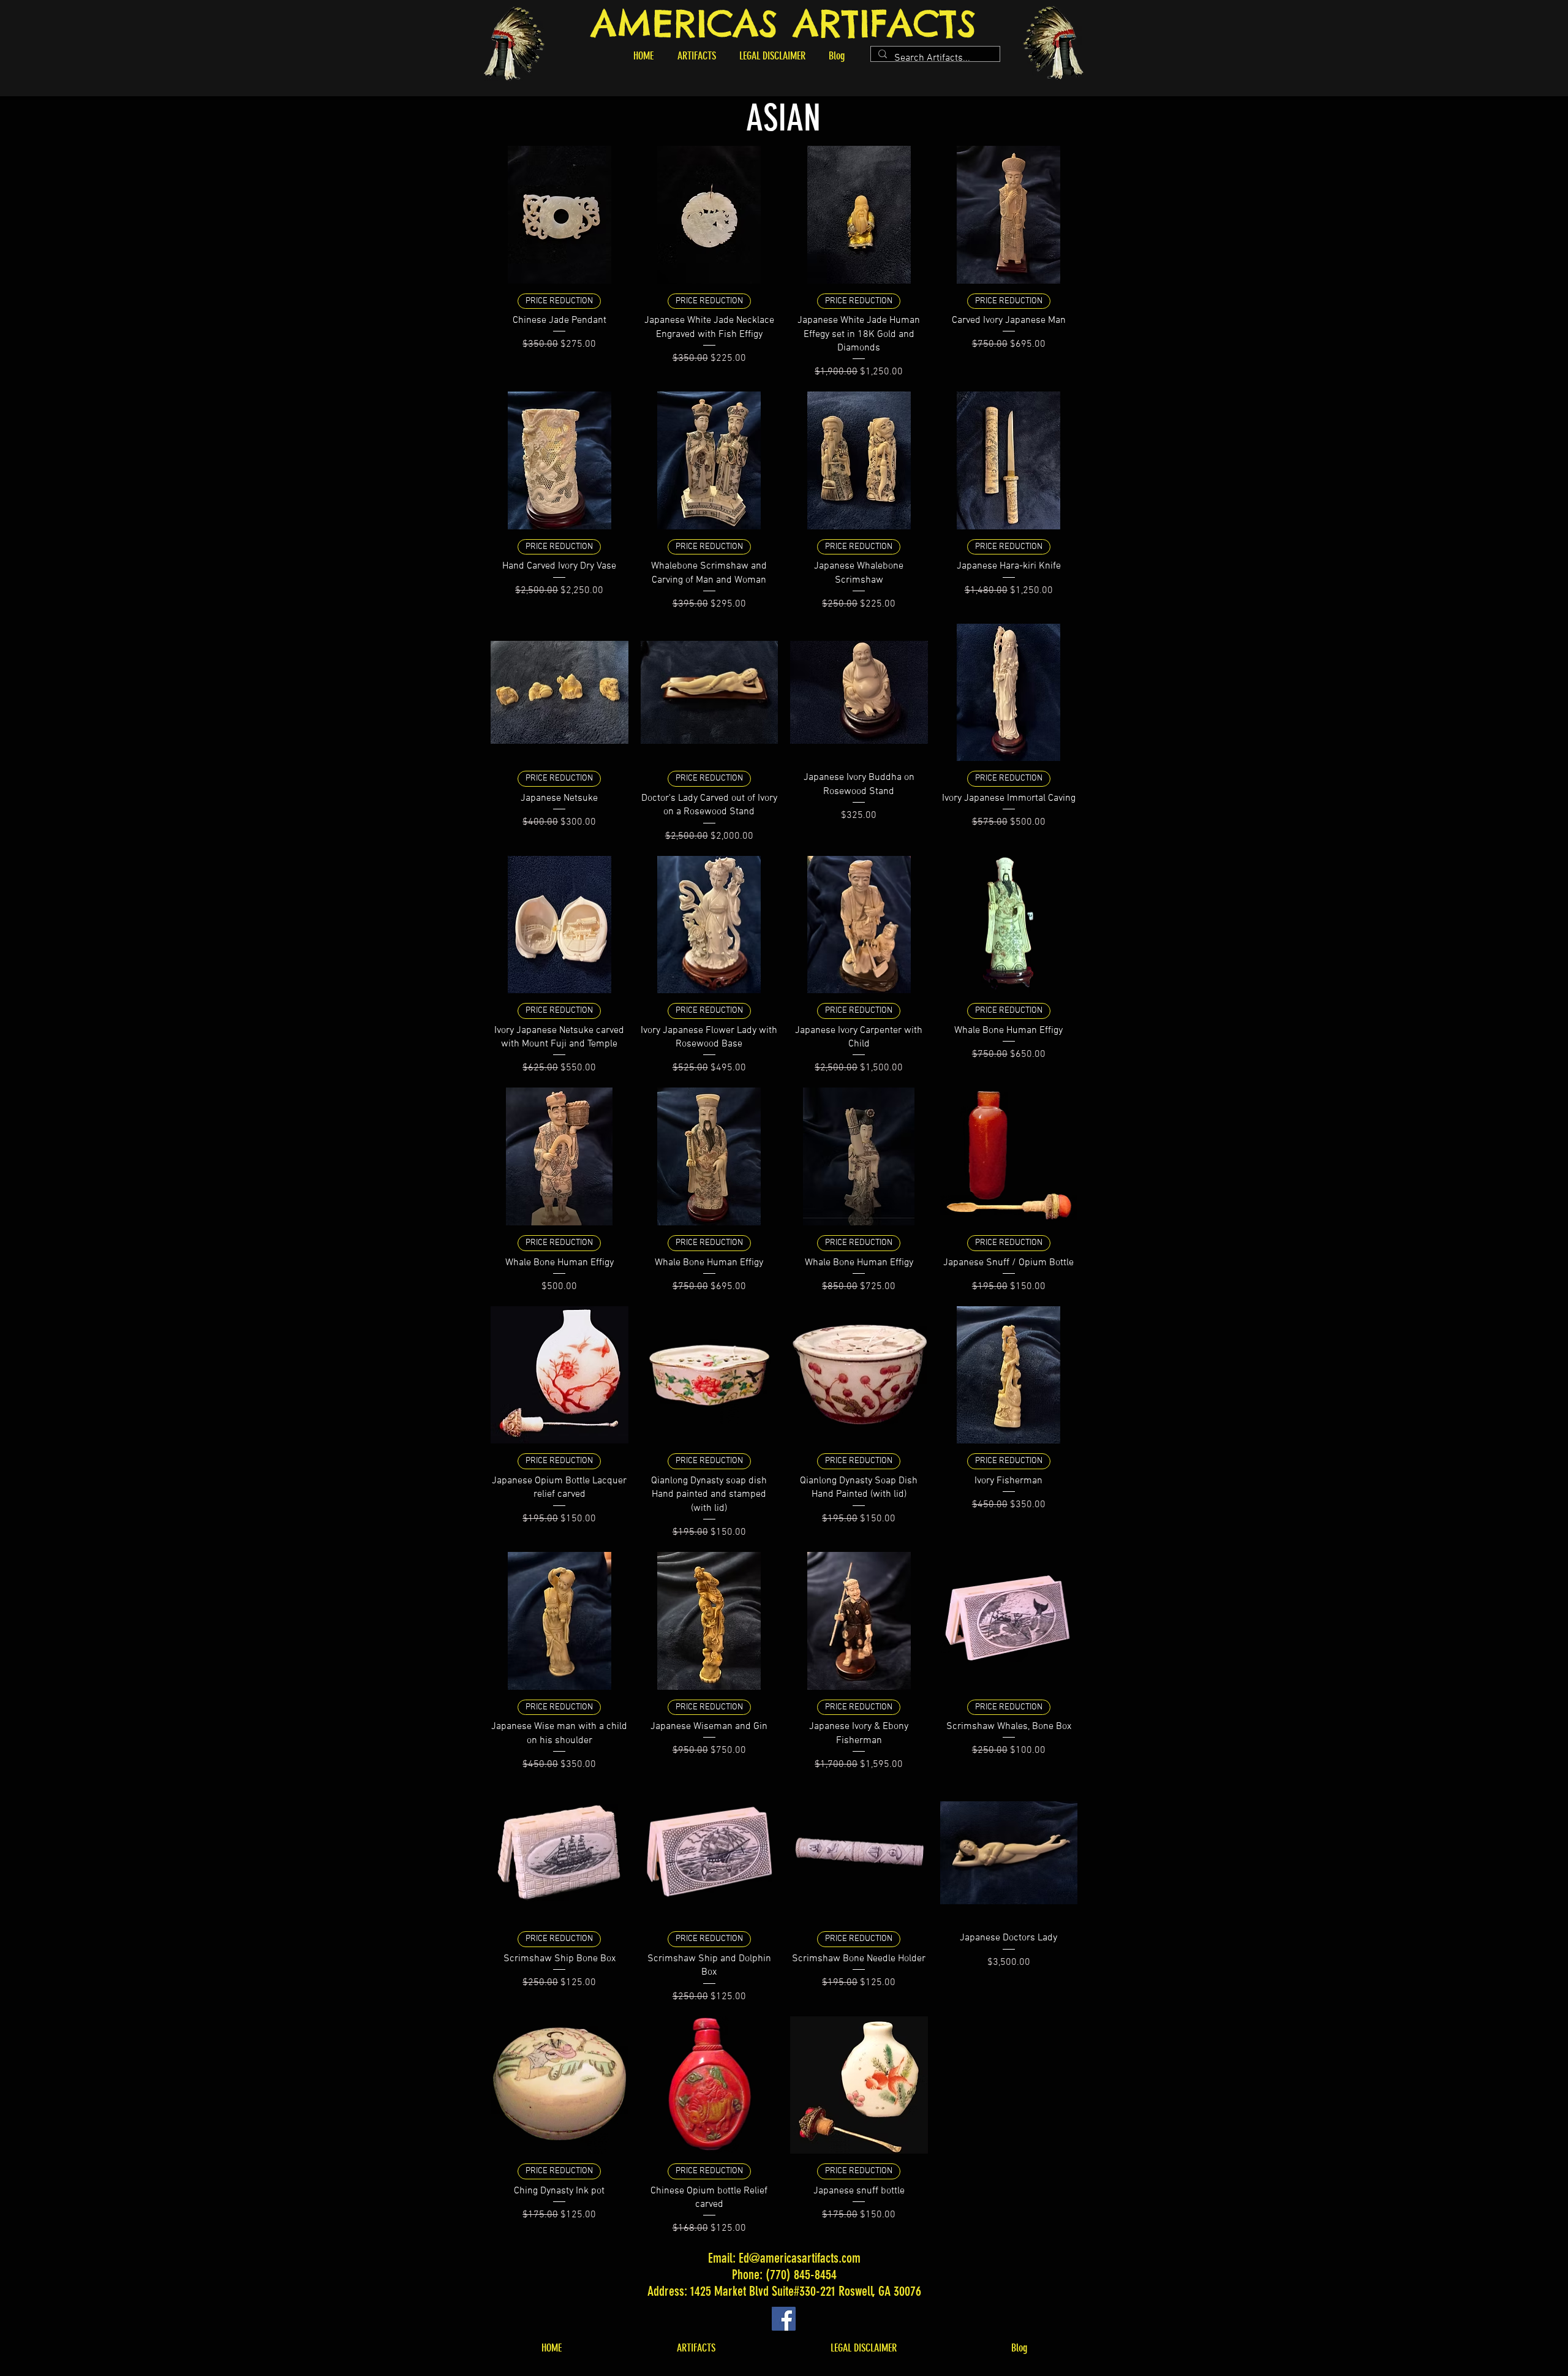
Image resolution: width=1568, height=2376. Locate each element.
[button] (696, 56)
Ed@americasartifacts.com (800, 2258)
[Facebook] (784, 2319)
